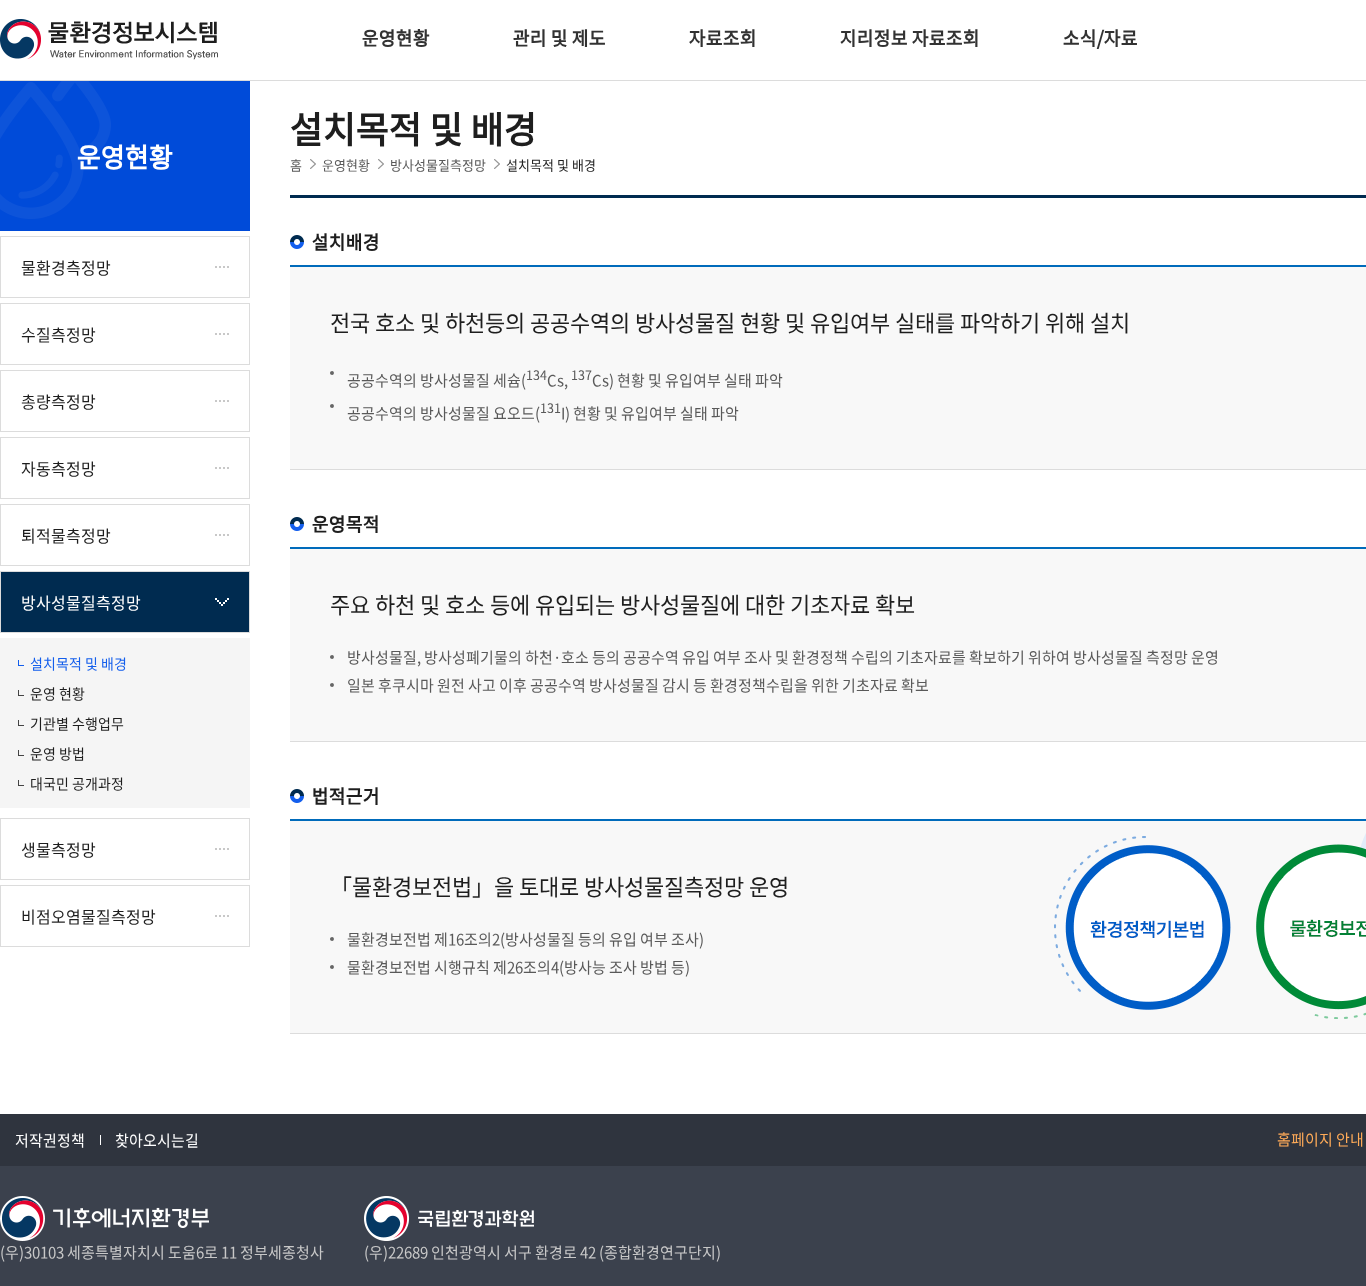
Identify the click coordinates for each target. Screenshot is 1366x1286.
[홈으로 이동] (110, 37)
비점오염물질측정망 (88, 916)
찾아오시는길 (157, 1140)
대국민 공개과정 (77, 783)
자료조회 (723, 37)
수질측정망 (58, 334)
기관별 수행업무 (77, 723)
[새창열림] (104, 1217)
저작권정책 (50, 1140)
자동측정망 (58, 468)
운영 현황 (57, 693)
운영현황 (396, 37)
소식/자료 (1100, 37)
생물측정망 (58, 849)
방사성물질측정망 (81, 602)
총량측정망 (58, 401)
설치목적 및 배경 (78, 663)
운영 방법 (57, 753)
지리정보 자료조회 (910, 37)
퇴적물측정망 (66, 535)
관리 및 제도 (559, 37)
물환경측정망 (66, 267)
